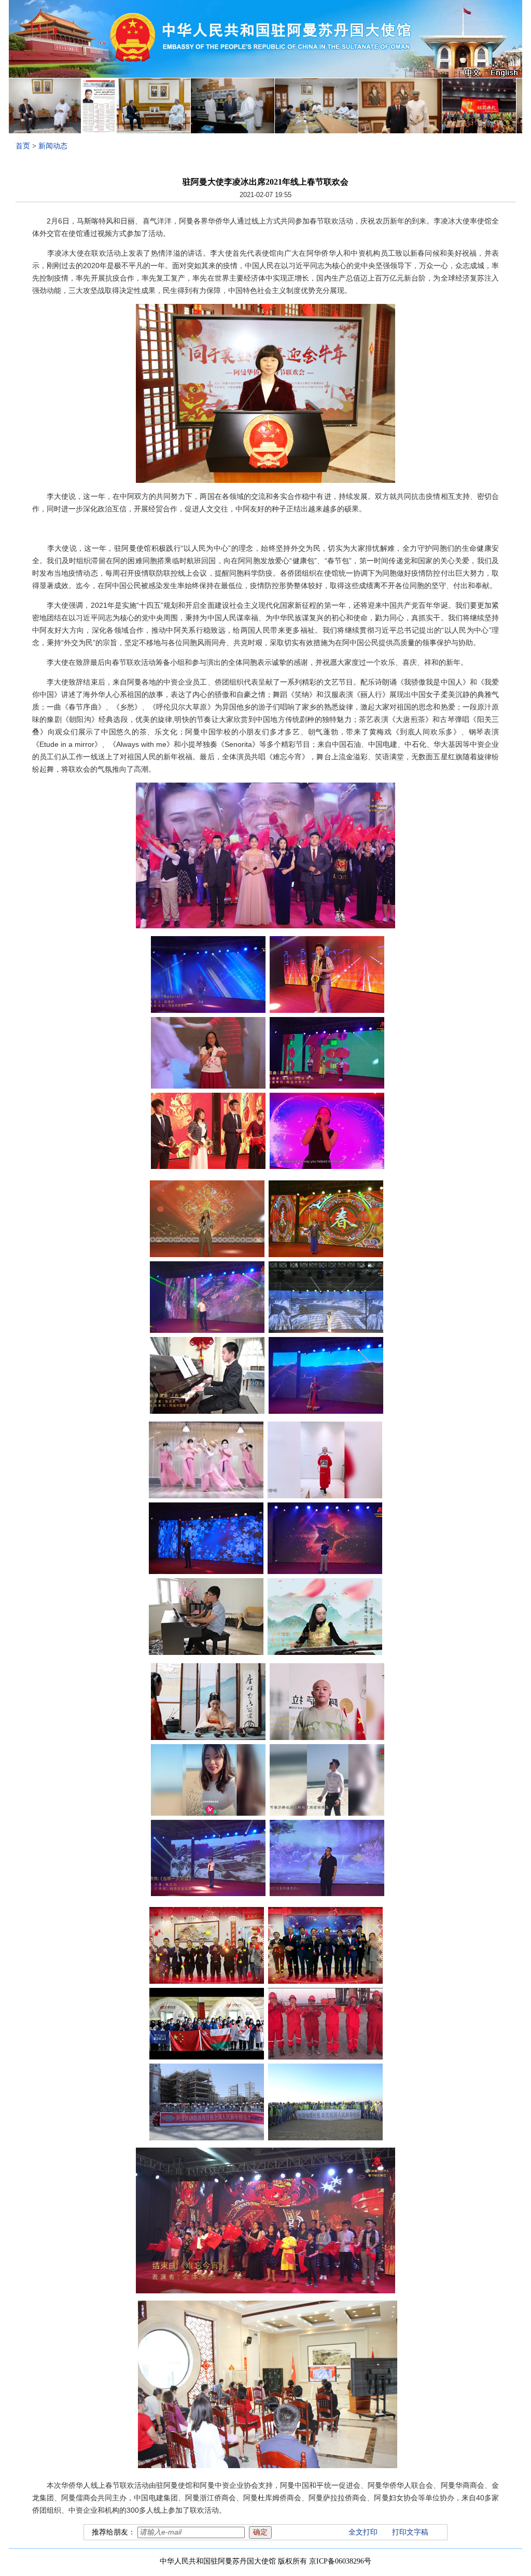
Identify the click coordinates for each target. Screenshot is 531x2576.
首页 (23, 146)
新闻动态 (53, 146)
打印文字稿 (410, 2532)
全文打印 (363, 2532)
